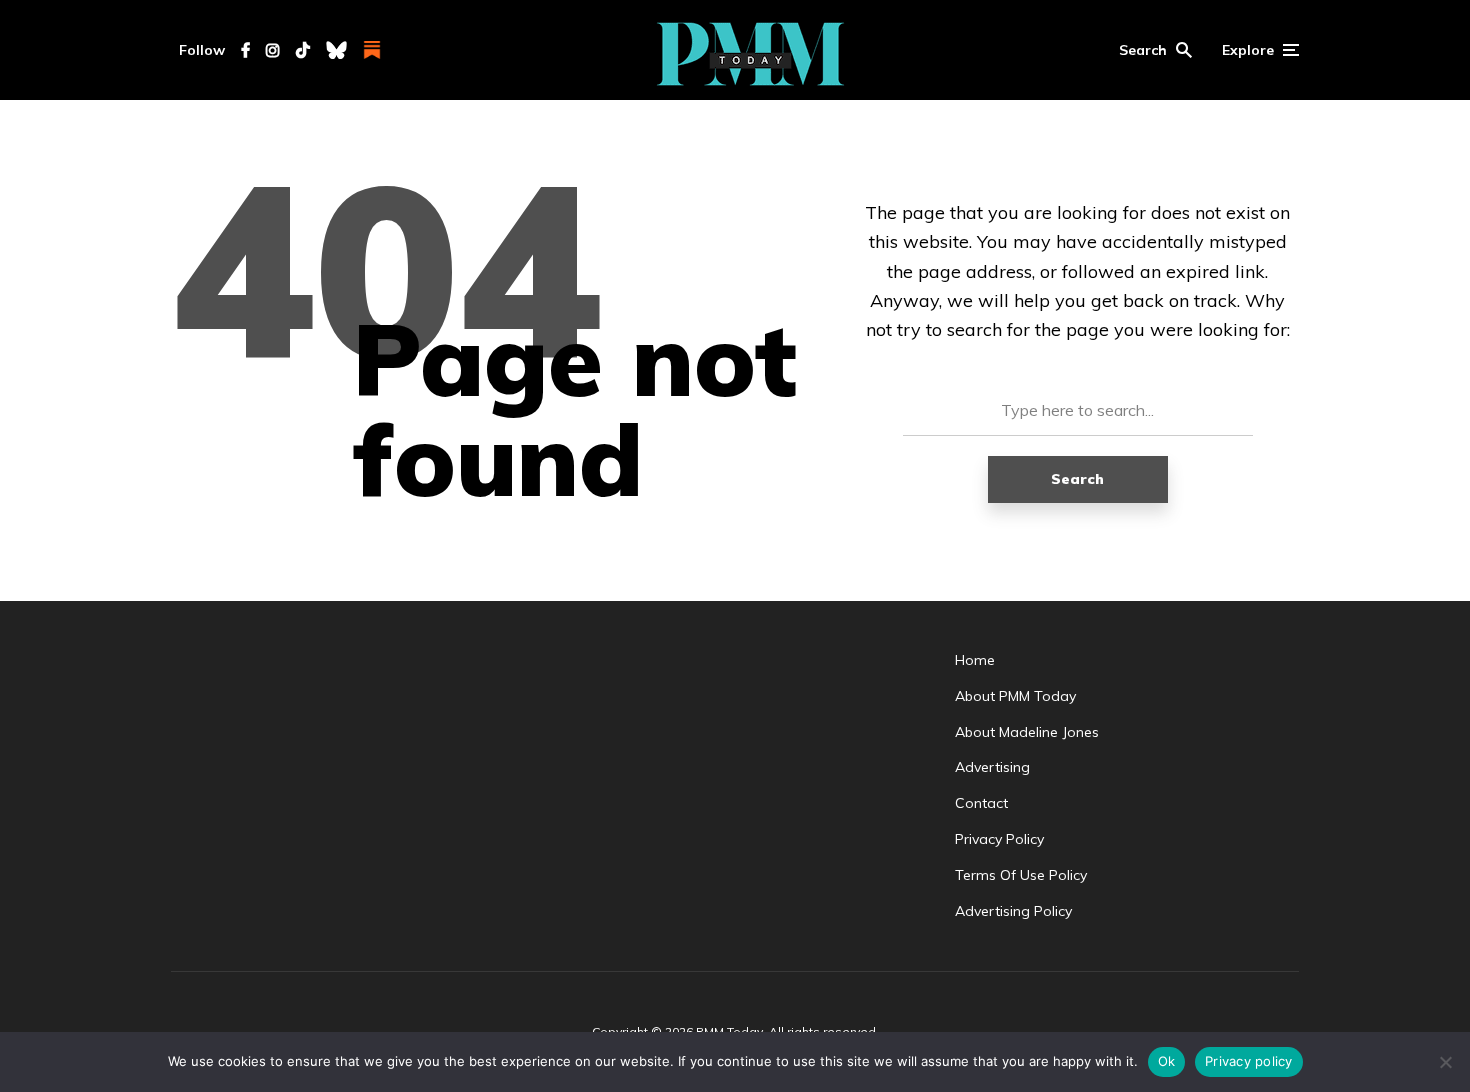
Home (975, 660)
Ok (1167, 1061)
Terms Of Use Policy (1021, 875)
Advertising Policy (1013, 911)
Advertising (992, 767)
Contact (981, 803)
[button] (1155, 50)
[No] (1445, 1062)
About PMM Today (1015, 696)
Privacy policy (1249, 1061)
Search (1077, 479)
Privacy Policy (999, 839)
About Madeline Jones (1027, 732)
